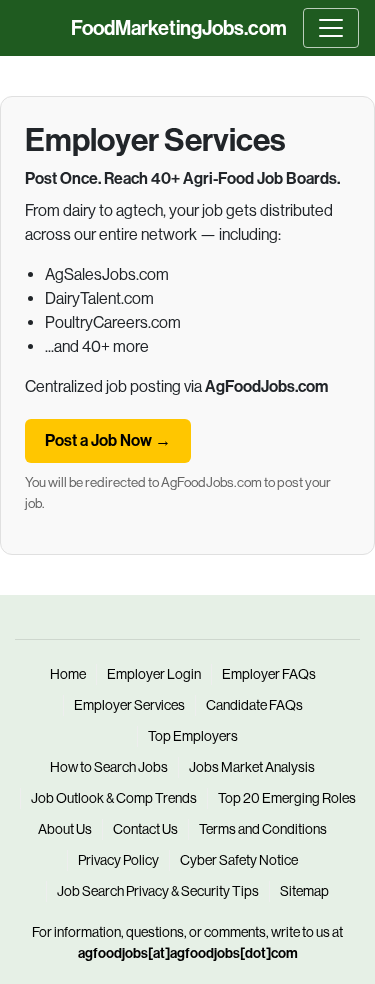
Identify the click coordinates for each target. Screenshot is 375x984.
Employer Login (154, 674)
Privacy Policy (118, 860)
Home (68, 674)
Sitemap (304, 891)
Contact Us (145, 829)
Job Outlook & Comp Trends (114, 798)
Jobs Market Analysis (252, 767)
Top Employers (193, 736)
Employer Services (129, 705)
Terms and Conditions (263, 829)
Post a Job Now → (108, 440)
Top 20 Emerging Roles (287, 798)
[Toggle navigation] (331, 28)
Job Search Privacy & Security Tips (158, 891)
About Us (65, 829)
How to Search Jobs (109, 767)
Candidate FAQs (254, 705)
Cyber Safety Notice (239, 860)
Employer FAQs (269, 674)
